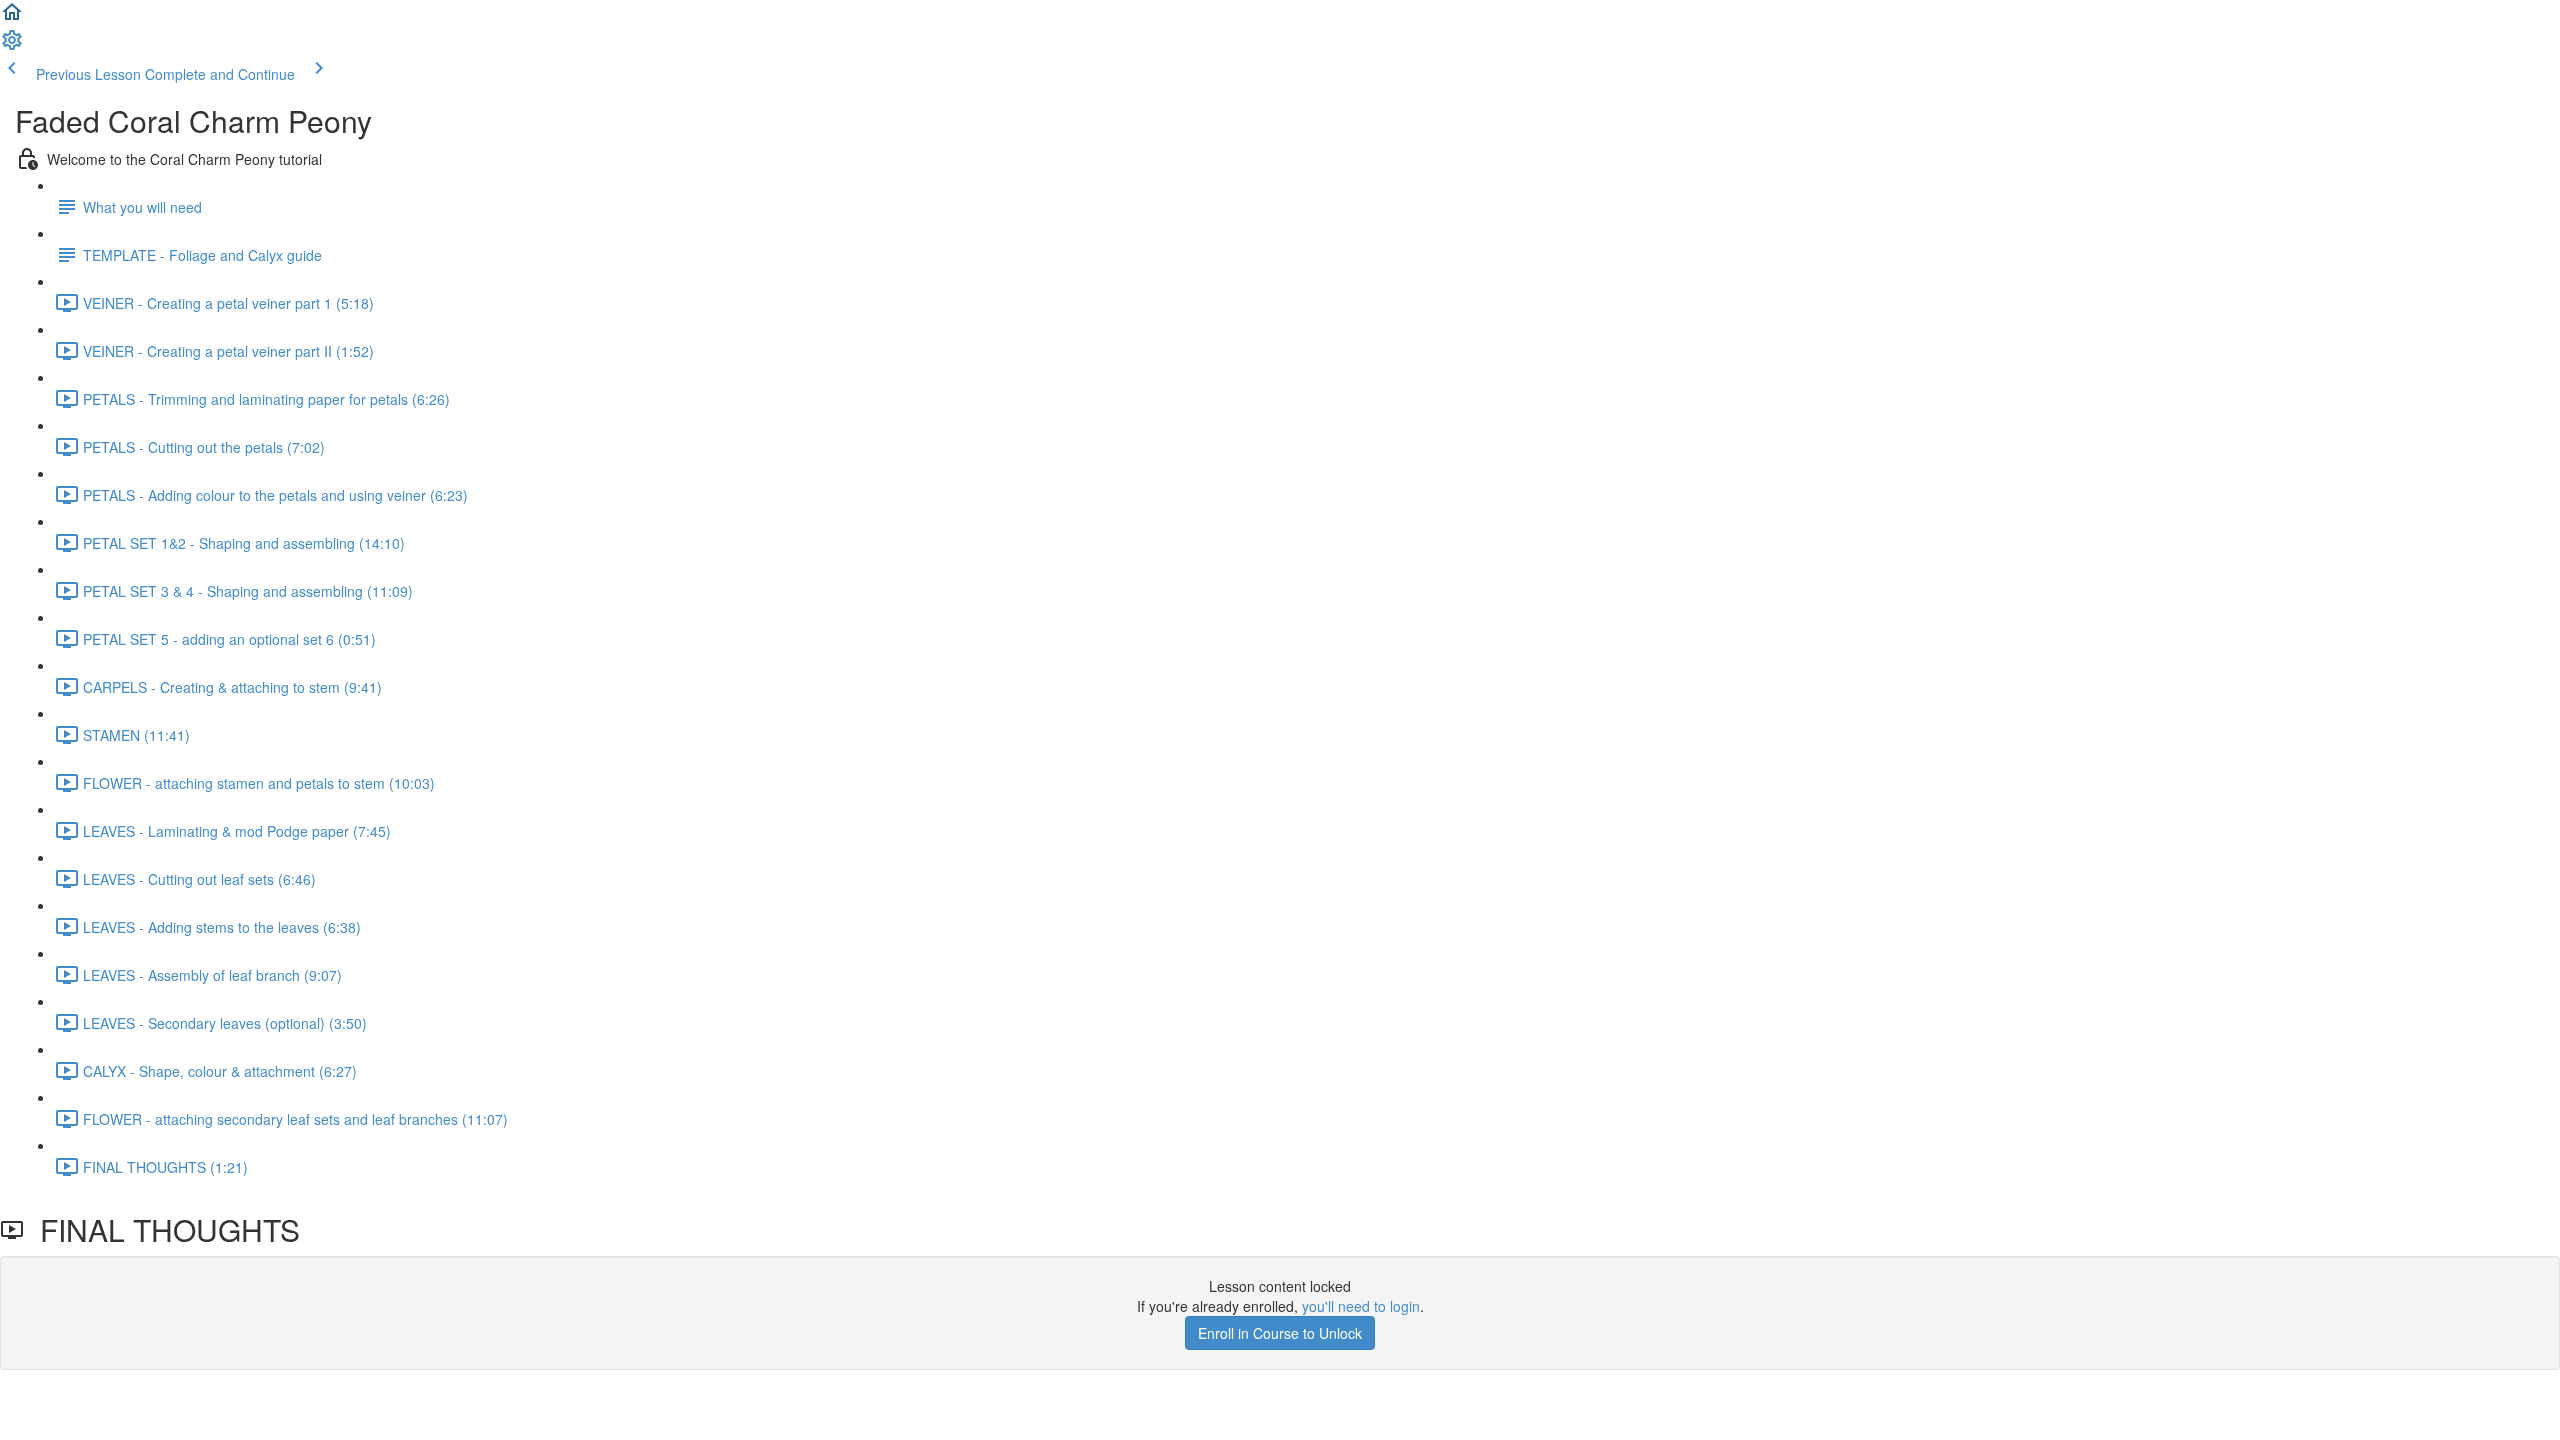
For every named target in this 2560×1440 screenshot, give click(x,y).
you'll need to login (1361, 1306)
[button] (12, 18)
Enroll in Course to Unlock (1280, 1333)
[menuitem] (12, 46)
